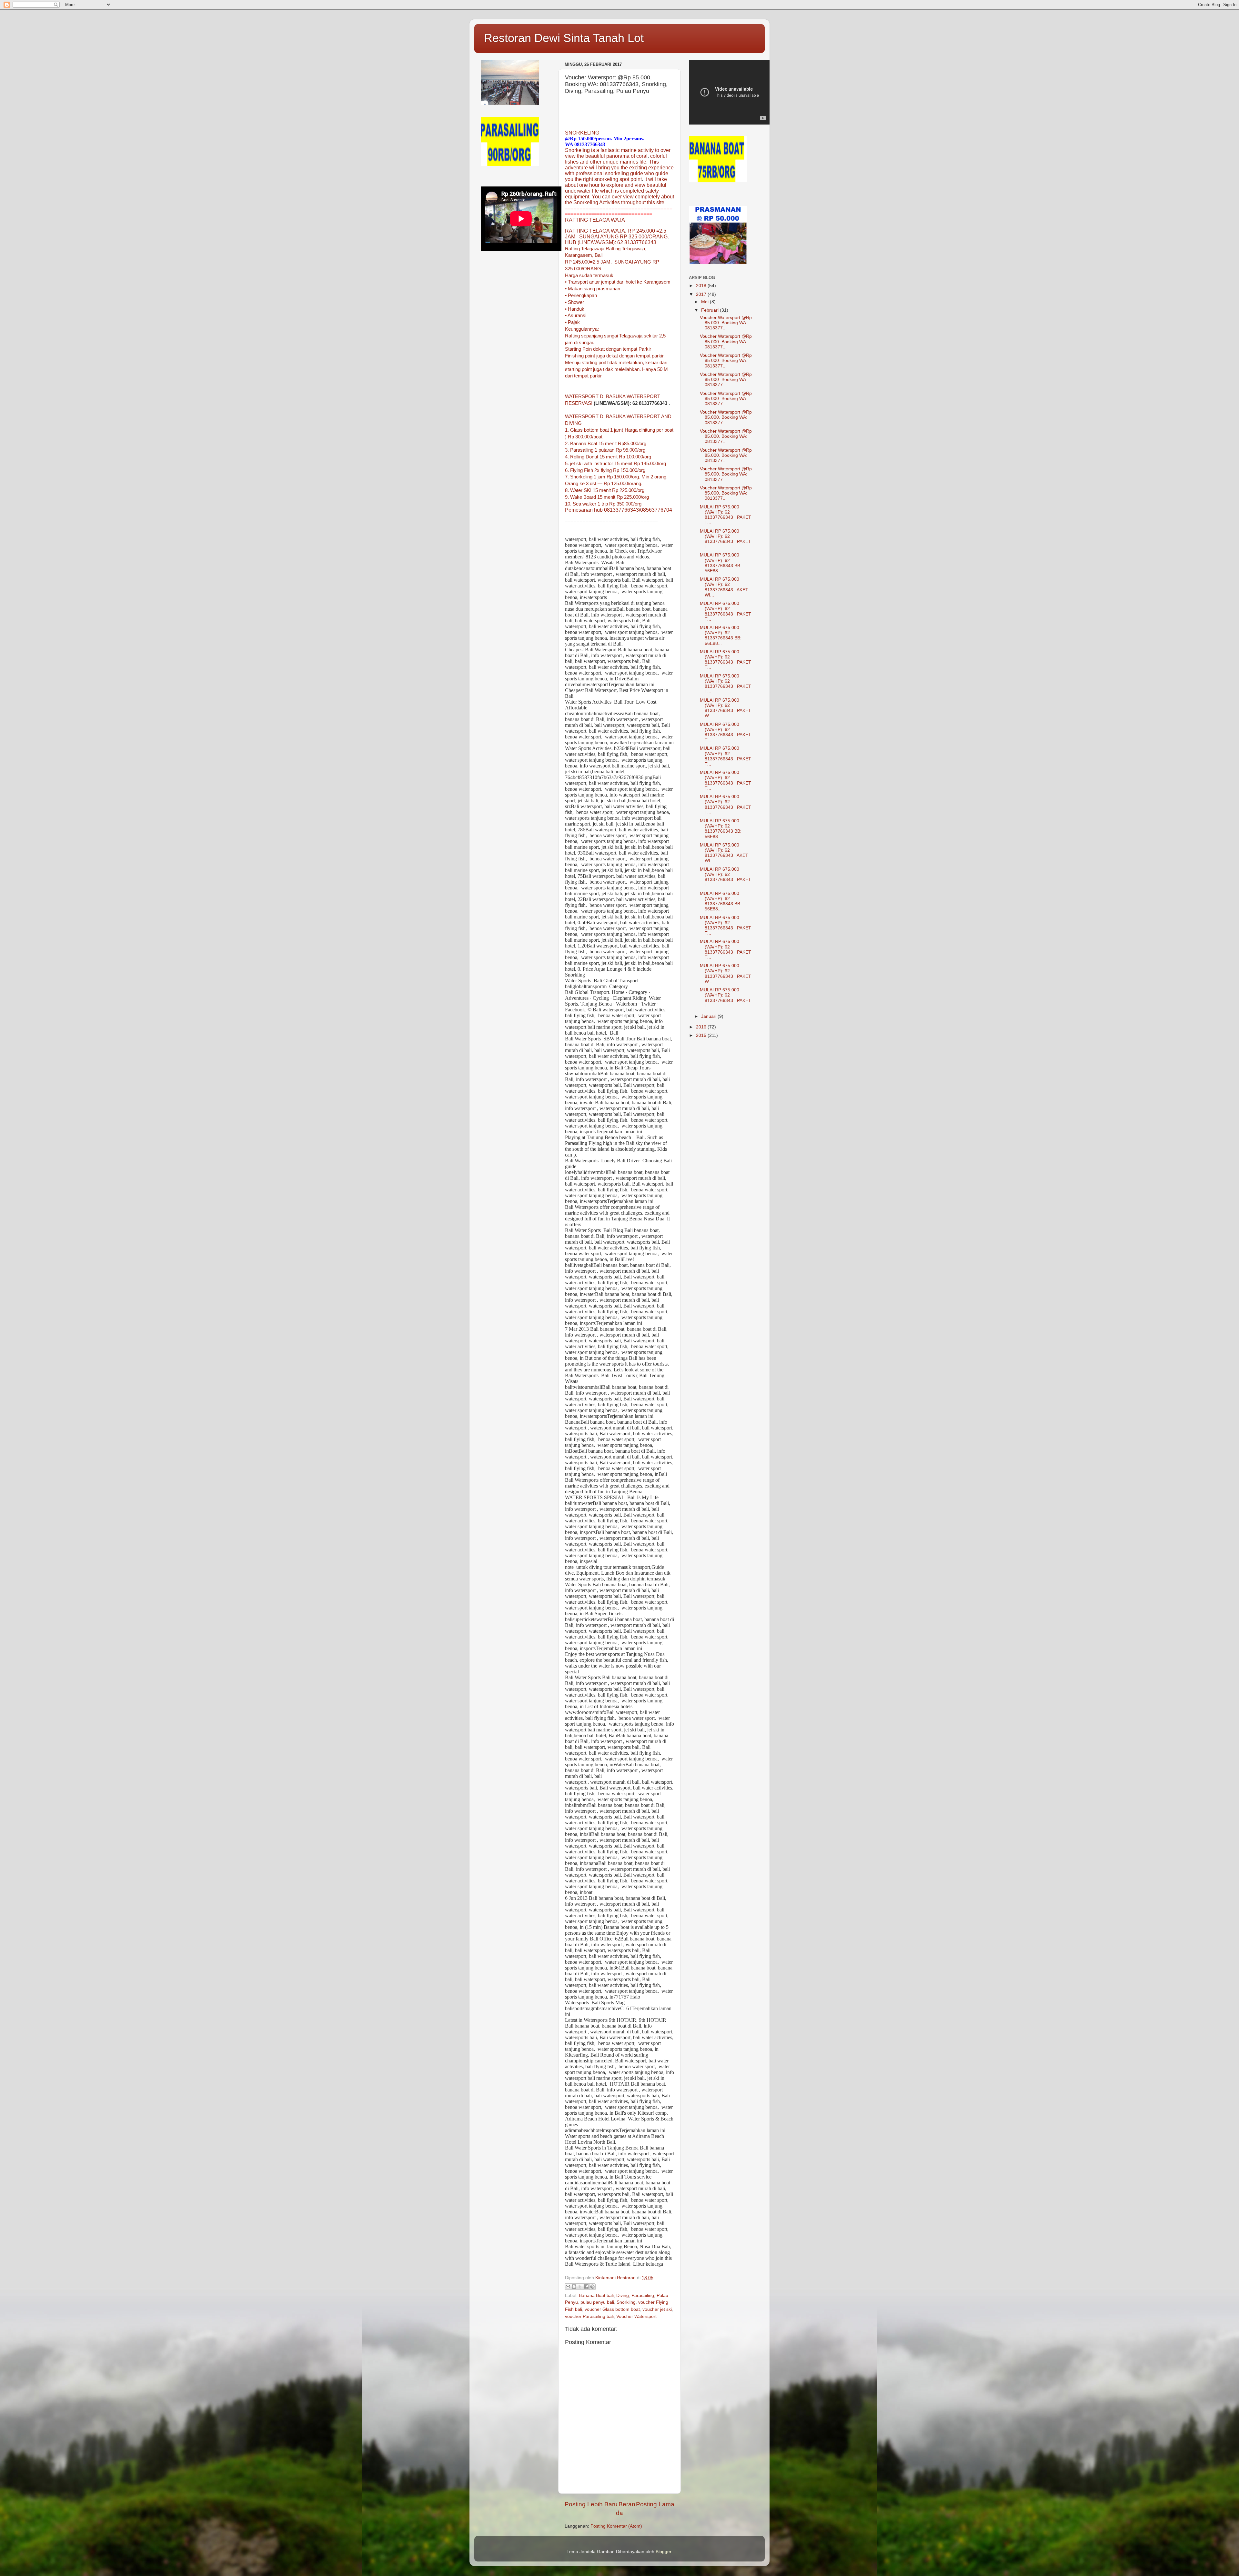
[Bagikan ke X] (580, 2287)
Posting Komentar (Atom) (616, 2526)
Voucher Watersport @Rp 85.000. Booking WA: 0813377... (726, 323)
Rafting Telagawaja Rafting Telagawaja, (606, 249)
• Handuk (575, 309)
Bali (599, 255)
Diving (623, 2295)
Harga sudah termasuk (589, 276)
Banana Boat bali (596, 2295)
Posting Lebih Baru (591, 2504)
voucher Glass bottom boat (612, 2309)
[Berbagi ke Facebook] (586, 2287)
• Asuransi (576, 316)
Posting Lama (655, 2504)
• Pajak (572, 322)
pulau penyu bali (597, 2302)
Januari (709, 1016)
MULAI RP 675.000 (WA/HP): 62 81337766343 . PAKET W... (725, 708)
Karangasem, (579, 255)
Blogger (663, 2552)
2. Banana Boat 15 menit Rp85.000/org (606, 444)
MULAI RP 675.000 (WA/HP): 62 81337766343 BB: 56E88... (721, 563)
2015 (702, 1035)
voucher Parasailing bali (589, 2316)
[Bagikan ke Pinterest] (592, 2287)
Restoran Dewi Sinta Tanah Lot (564, 38)
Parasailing (643, 2295)
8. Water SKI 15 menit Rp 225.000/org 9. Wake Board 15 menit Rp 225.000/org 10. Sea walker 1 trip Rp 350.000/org (607, 497)
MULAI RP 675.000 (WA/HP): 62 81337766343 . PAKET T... (725, 515)
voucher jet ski (657, 2309)
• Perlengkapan (581, 296)
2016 (702, 1027)
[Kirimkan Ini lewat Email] (568, 2287)
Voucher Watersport (636, 2316)
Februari (710, 310)
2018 (702, 286)
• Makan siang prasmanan (593, 289)
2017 (702, 294)
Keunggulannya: (582, 329)
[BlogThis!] (574, 2287)
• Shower (574, 302)
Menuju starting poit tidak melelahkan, (604, 363)
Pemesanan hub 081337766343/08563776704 (619, 510)
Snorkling (626, 2302)
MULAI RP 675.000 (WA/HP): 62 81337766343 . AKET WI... (724, 587)
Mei (705, 302)
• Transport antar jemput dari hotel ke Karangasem (618, 282)
